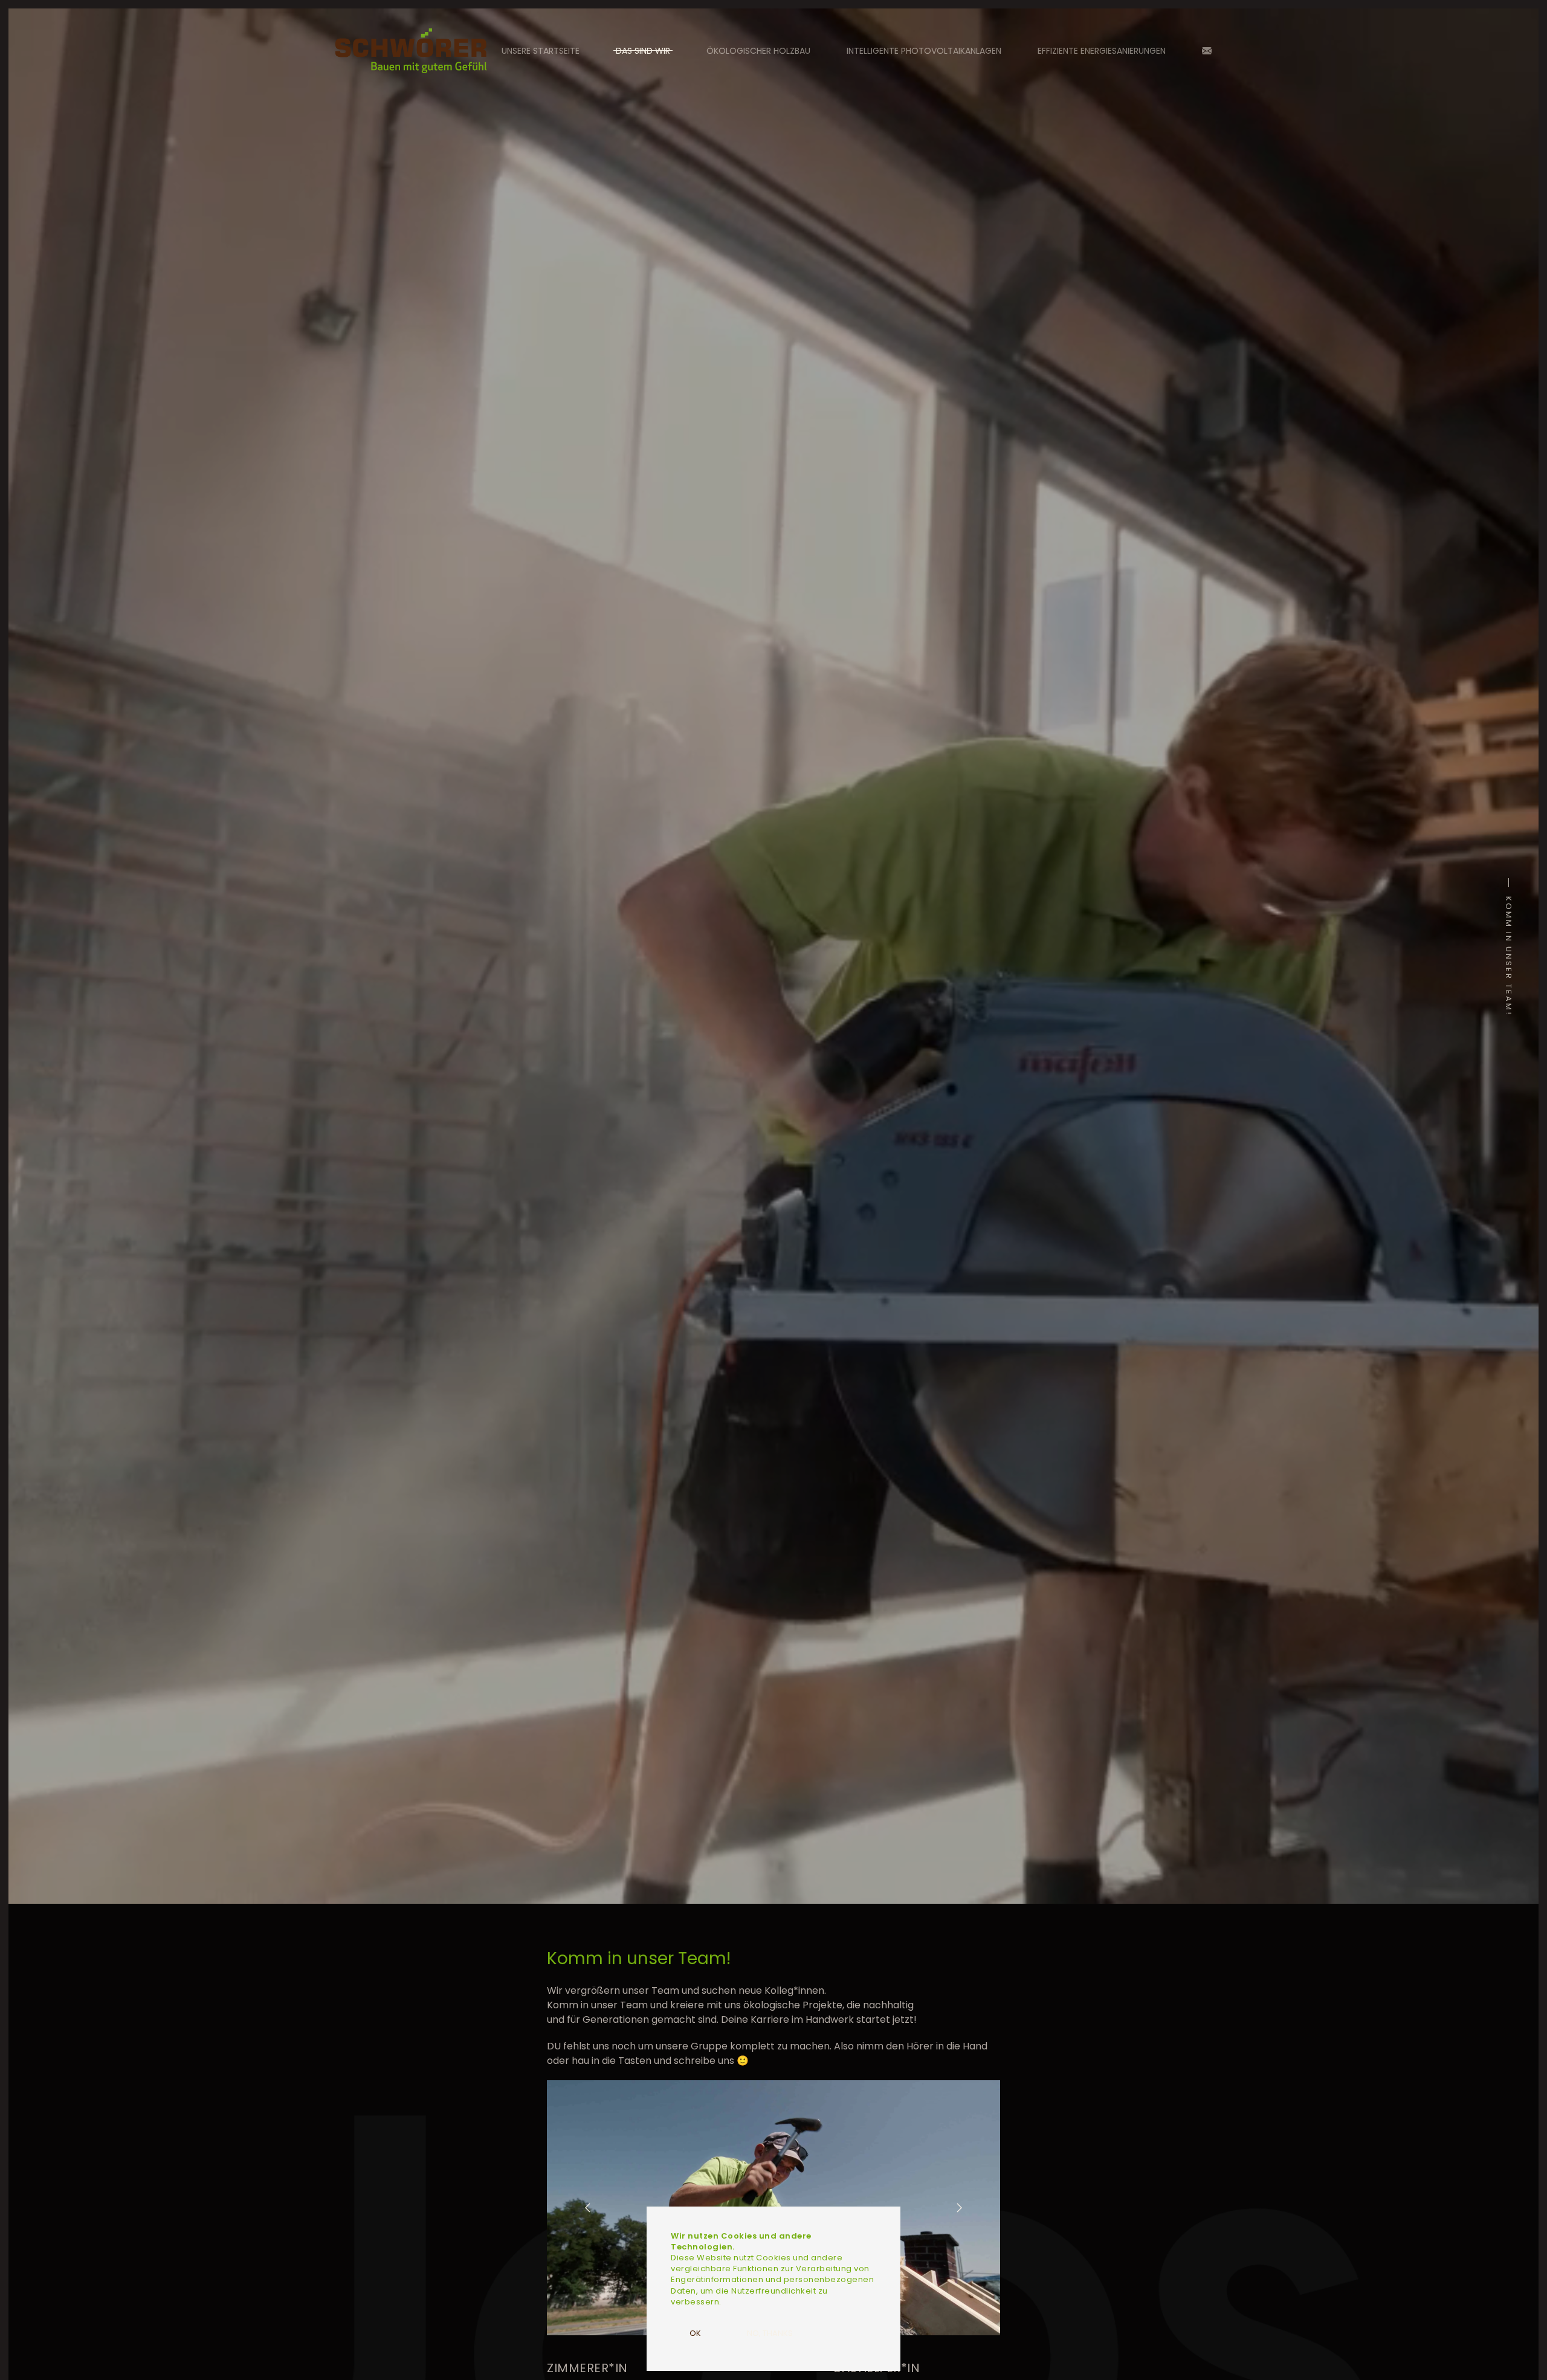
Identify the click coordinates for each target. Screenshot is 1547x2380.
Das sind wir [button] (643, 51)
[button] (587, 2208)
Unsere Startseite (541, 51)
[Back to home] (411, 51)
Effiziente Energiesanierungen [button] (1102, 51)
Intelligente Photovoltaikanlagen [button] (924, 51)
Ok (695, 2333)
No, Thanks (770, 2333)
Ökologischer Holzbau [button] (758, 51)
